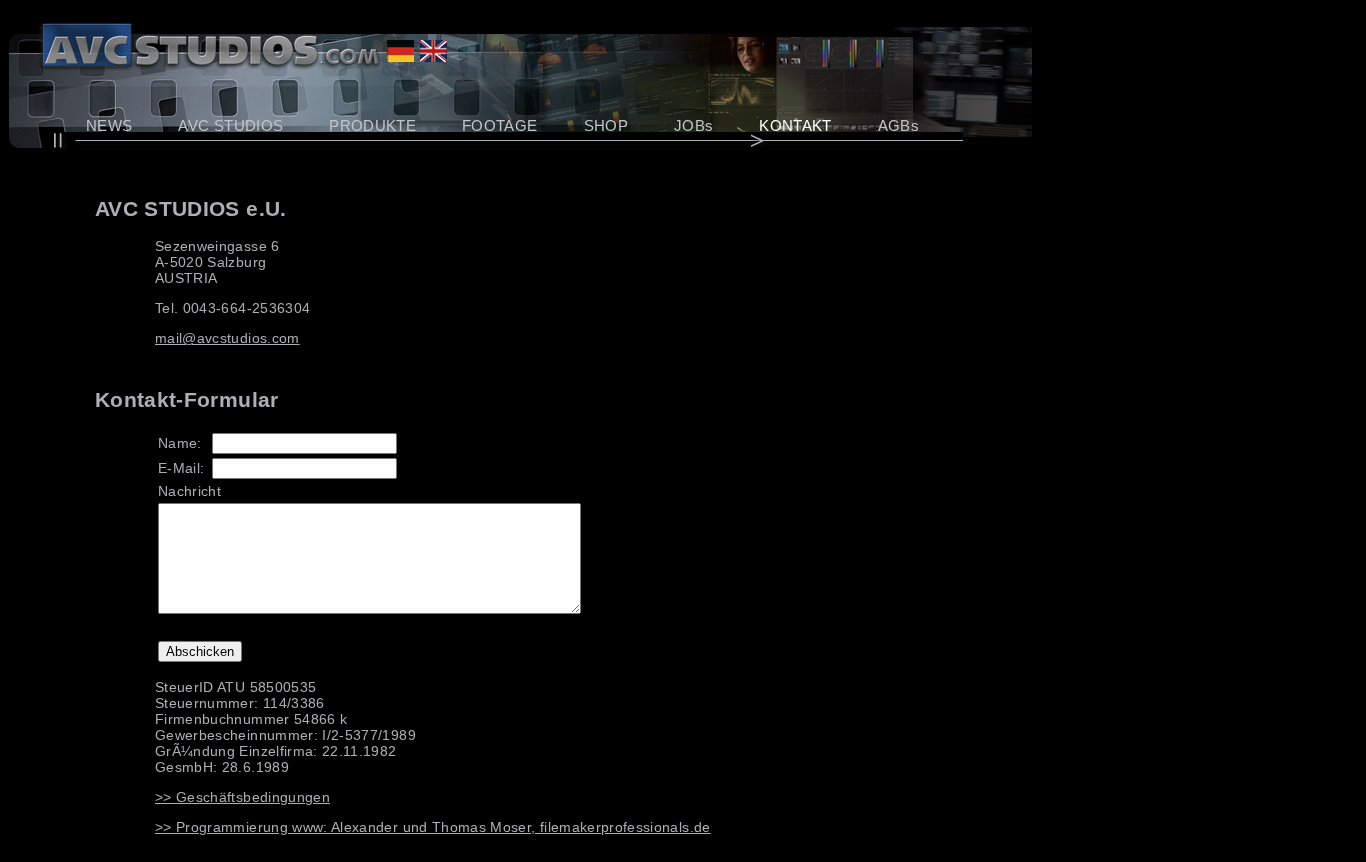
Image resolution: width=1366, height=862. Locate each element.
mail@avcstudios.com (227, 338)
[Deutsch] (400, 57)
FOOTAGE (499, 125)
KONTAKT (795, 125)
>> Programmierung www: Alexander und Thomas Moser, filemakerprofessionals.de (433, 827)
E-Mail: (181, 468)
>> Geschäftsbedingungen (242, 797)
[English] (433, 57)
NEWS (109, 125)
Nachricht (189, 491)
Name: (180, 443)
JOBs (693, 125)
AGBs (898, 125)
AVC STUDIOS (230, 125)
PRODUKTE (372, 125)
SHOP (606, 125)
